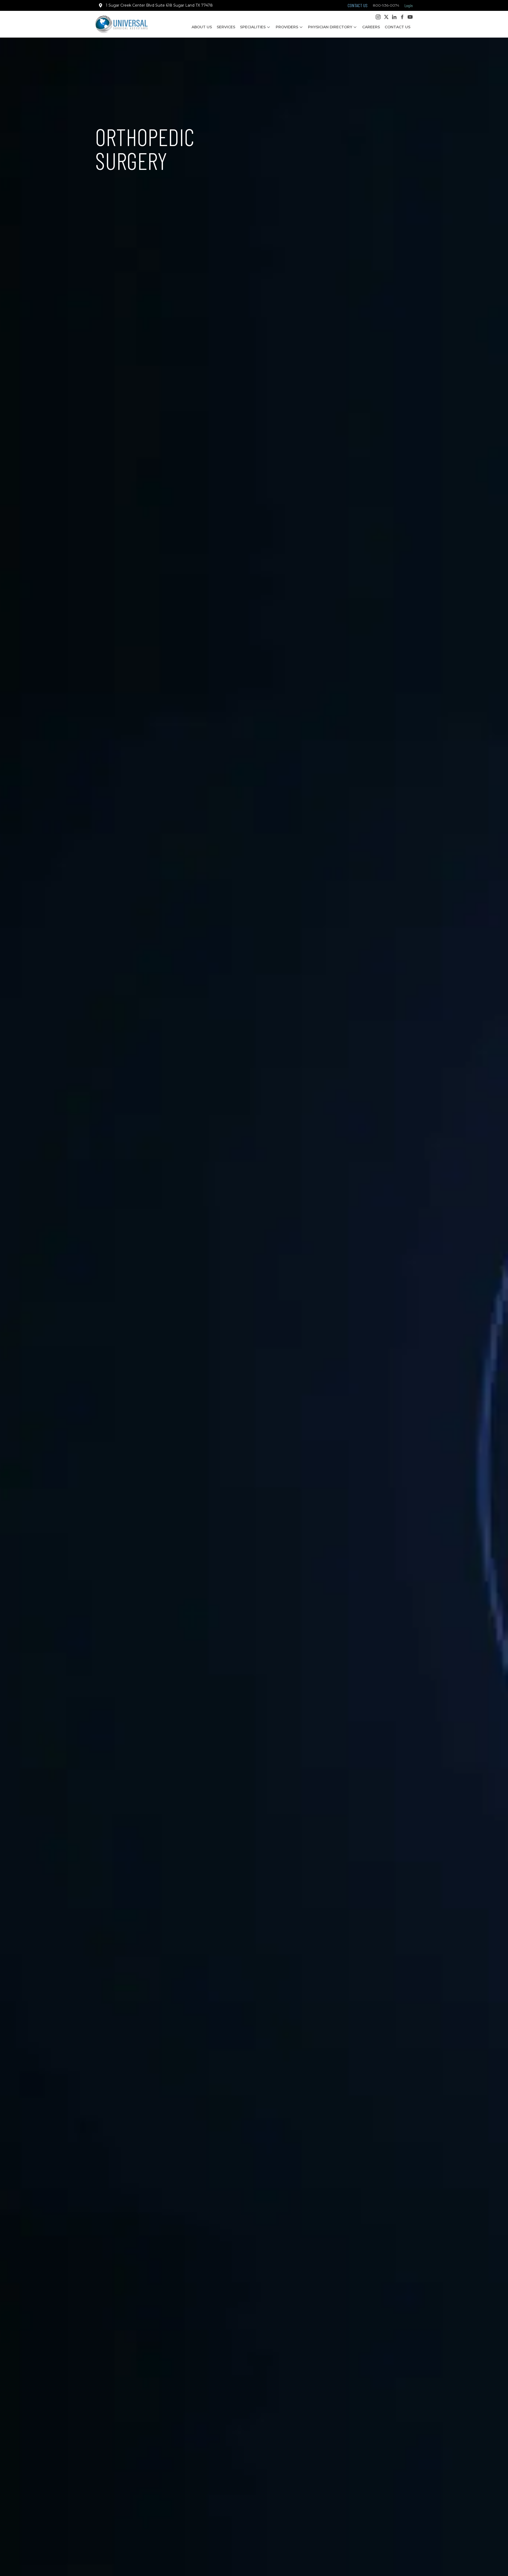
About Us (202, 27)
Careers (371, 27)
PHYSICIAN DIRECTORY (330, 27)
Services (226, 27)
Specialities (253, 27)
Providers (287, 27)
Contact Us (398, 27)
